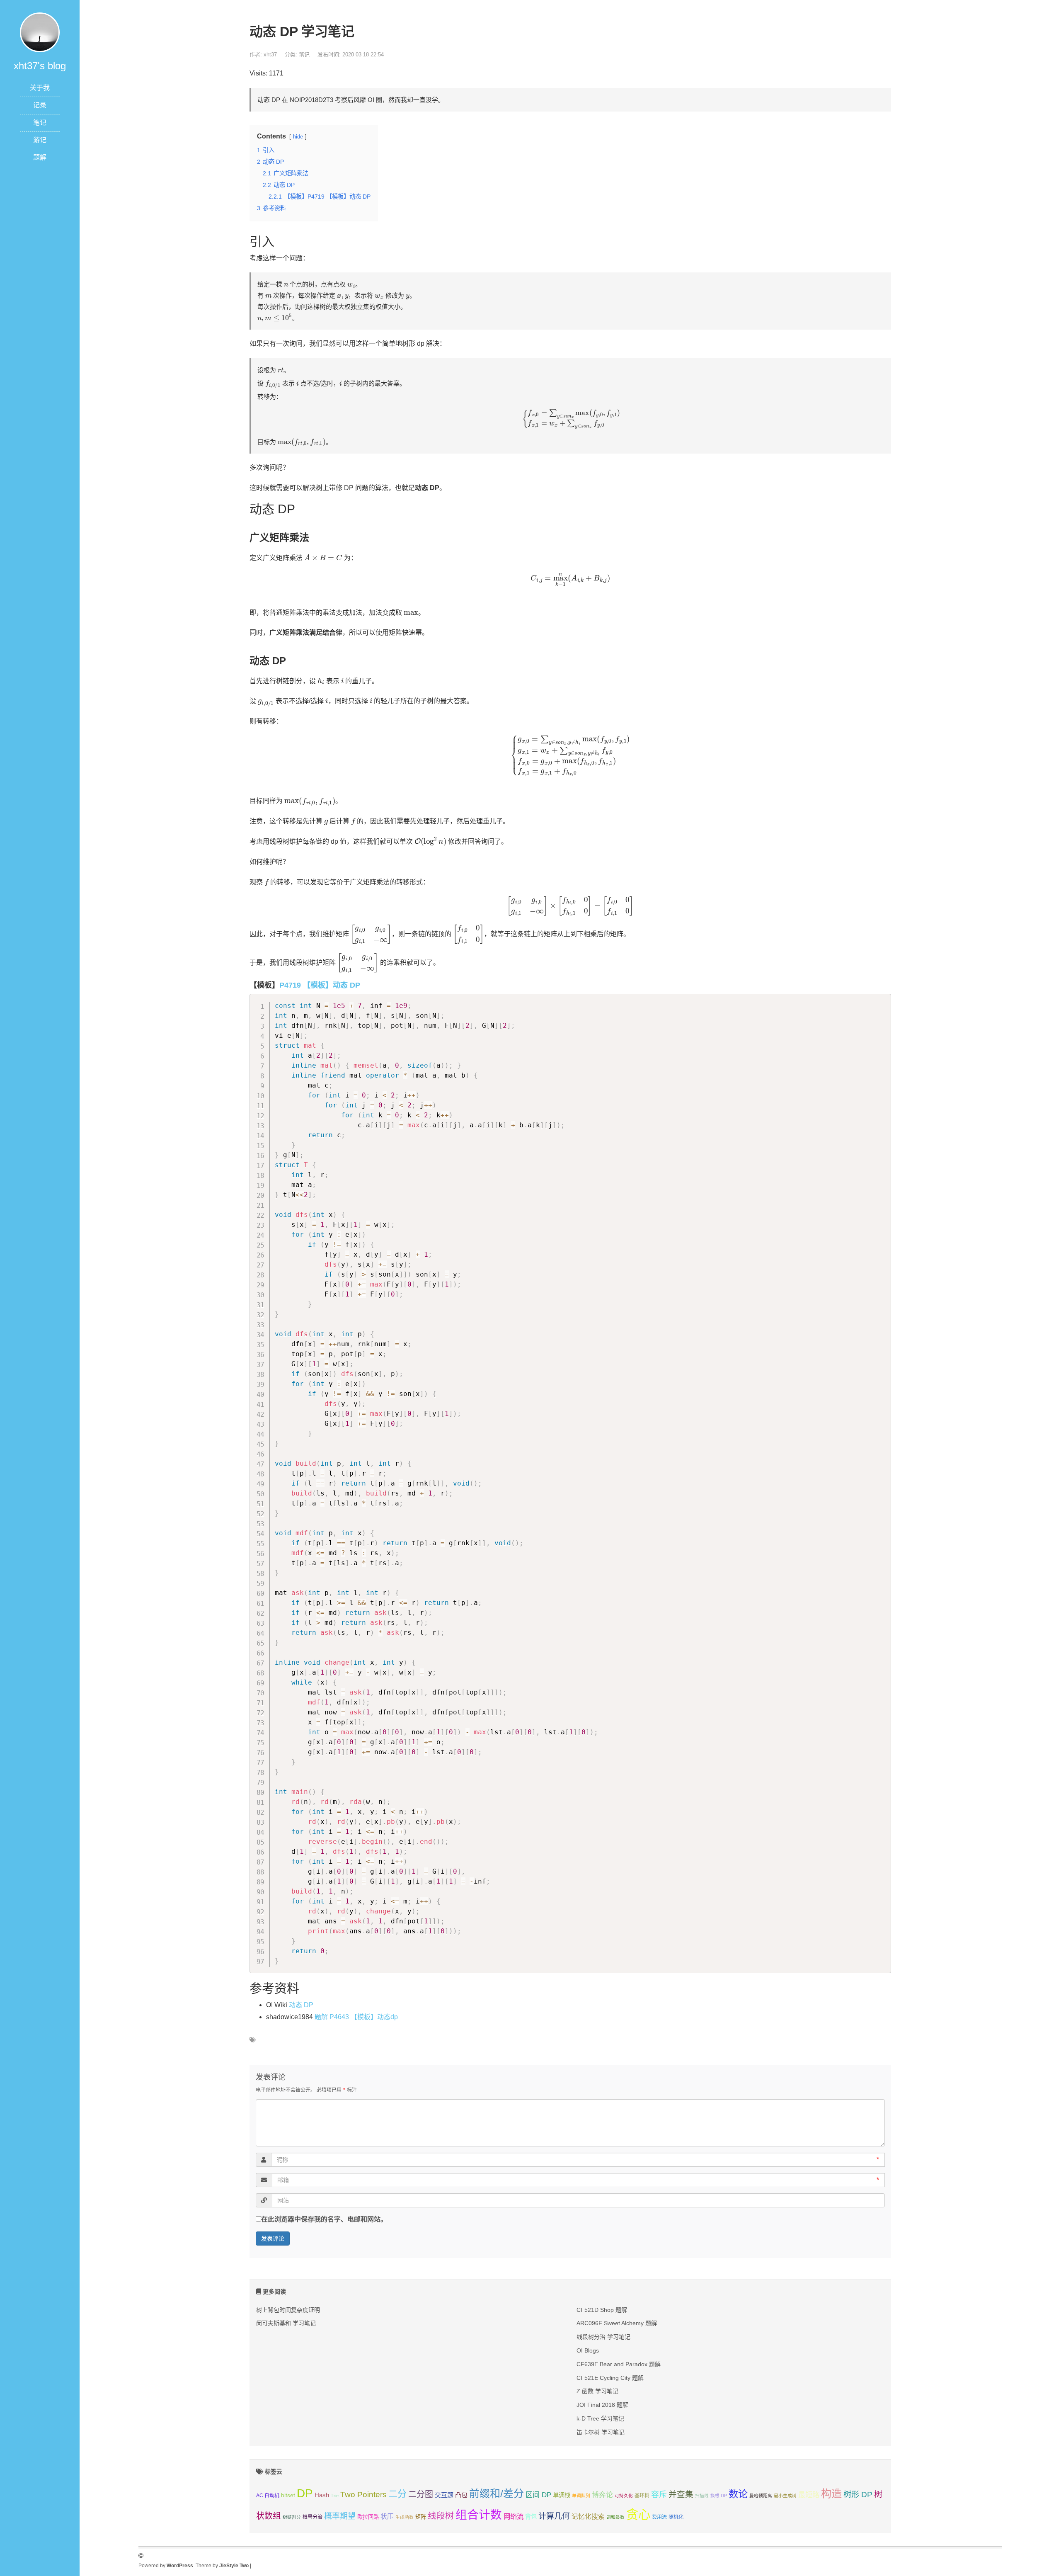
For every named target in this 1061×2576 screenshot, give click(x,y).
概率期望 (340, 2516)
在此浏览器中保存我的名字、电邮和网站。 (324, 2219)
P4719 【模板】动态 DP (320, 985)
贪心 (638, 2514)
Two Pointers (363, 2495)
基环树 (642, 2496)
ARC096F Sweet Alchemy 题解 (617, 2323)
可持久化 (624, 2496)
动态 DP (301, 2005)
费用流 (659, 2517)
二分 (397, 2494)
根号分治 (312, 2517)
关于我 (40, 88)
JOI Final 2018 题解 (602, 2405)
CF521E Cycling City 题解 (610, 2378)
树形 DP (858, 2495)
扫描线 (702, 2496)
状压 (387, 2517)
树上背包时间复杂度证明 (288, 2310)
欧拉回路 (368, 2517)
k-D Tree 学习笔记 (600, 2418)
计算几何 (554, 2516)
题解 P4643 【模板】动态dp (356, 2017)
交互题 (444, 2495)
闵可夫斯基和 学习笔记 (286, 2323)
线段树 (441, 2516)
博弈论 (602, 2495)
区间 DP (538, 2495)
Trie (335, 2496)
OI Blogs (588, 2350)
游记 (40, 140)
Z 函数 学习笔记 (597, 2391)
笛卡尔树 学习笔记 (601, 2432)
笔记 (40, 123)
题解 (40, 157)
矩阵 (421, 2517)
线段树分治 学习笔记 (603, 2337)
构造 (831, 2493)
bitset (288, 2495)
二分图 (421, 2494)
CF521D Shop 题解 (602, 2310)
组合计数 (479, 2515)
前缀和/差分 (497, 2493)
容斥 (659, 2495)
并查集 (681, 2494)
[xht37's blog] (40, 32)
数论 (738, 2494)
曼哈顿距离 (761, 2496)
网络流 (514, 2516)
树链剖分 (292, 2517)
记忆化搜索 (588, 2517)
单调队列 (581, 2496)
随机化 (676, 2517)
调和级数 (615, 2517)
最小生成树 (785, 2496)
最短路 (809, 2495)
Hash (322, 2495)
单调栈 (562, 2495)
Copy (881, 1002)
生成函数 (405, 2517)
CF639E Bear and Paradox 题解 (619, 2364)
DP (305, 2493)
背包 (531, 2517)
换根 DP (719, 2496)
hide (298, 137)
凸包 (461, 2495)
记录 (40, 105)
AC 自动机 (268, 2496)
